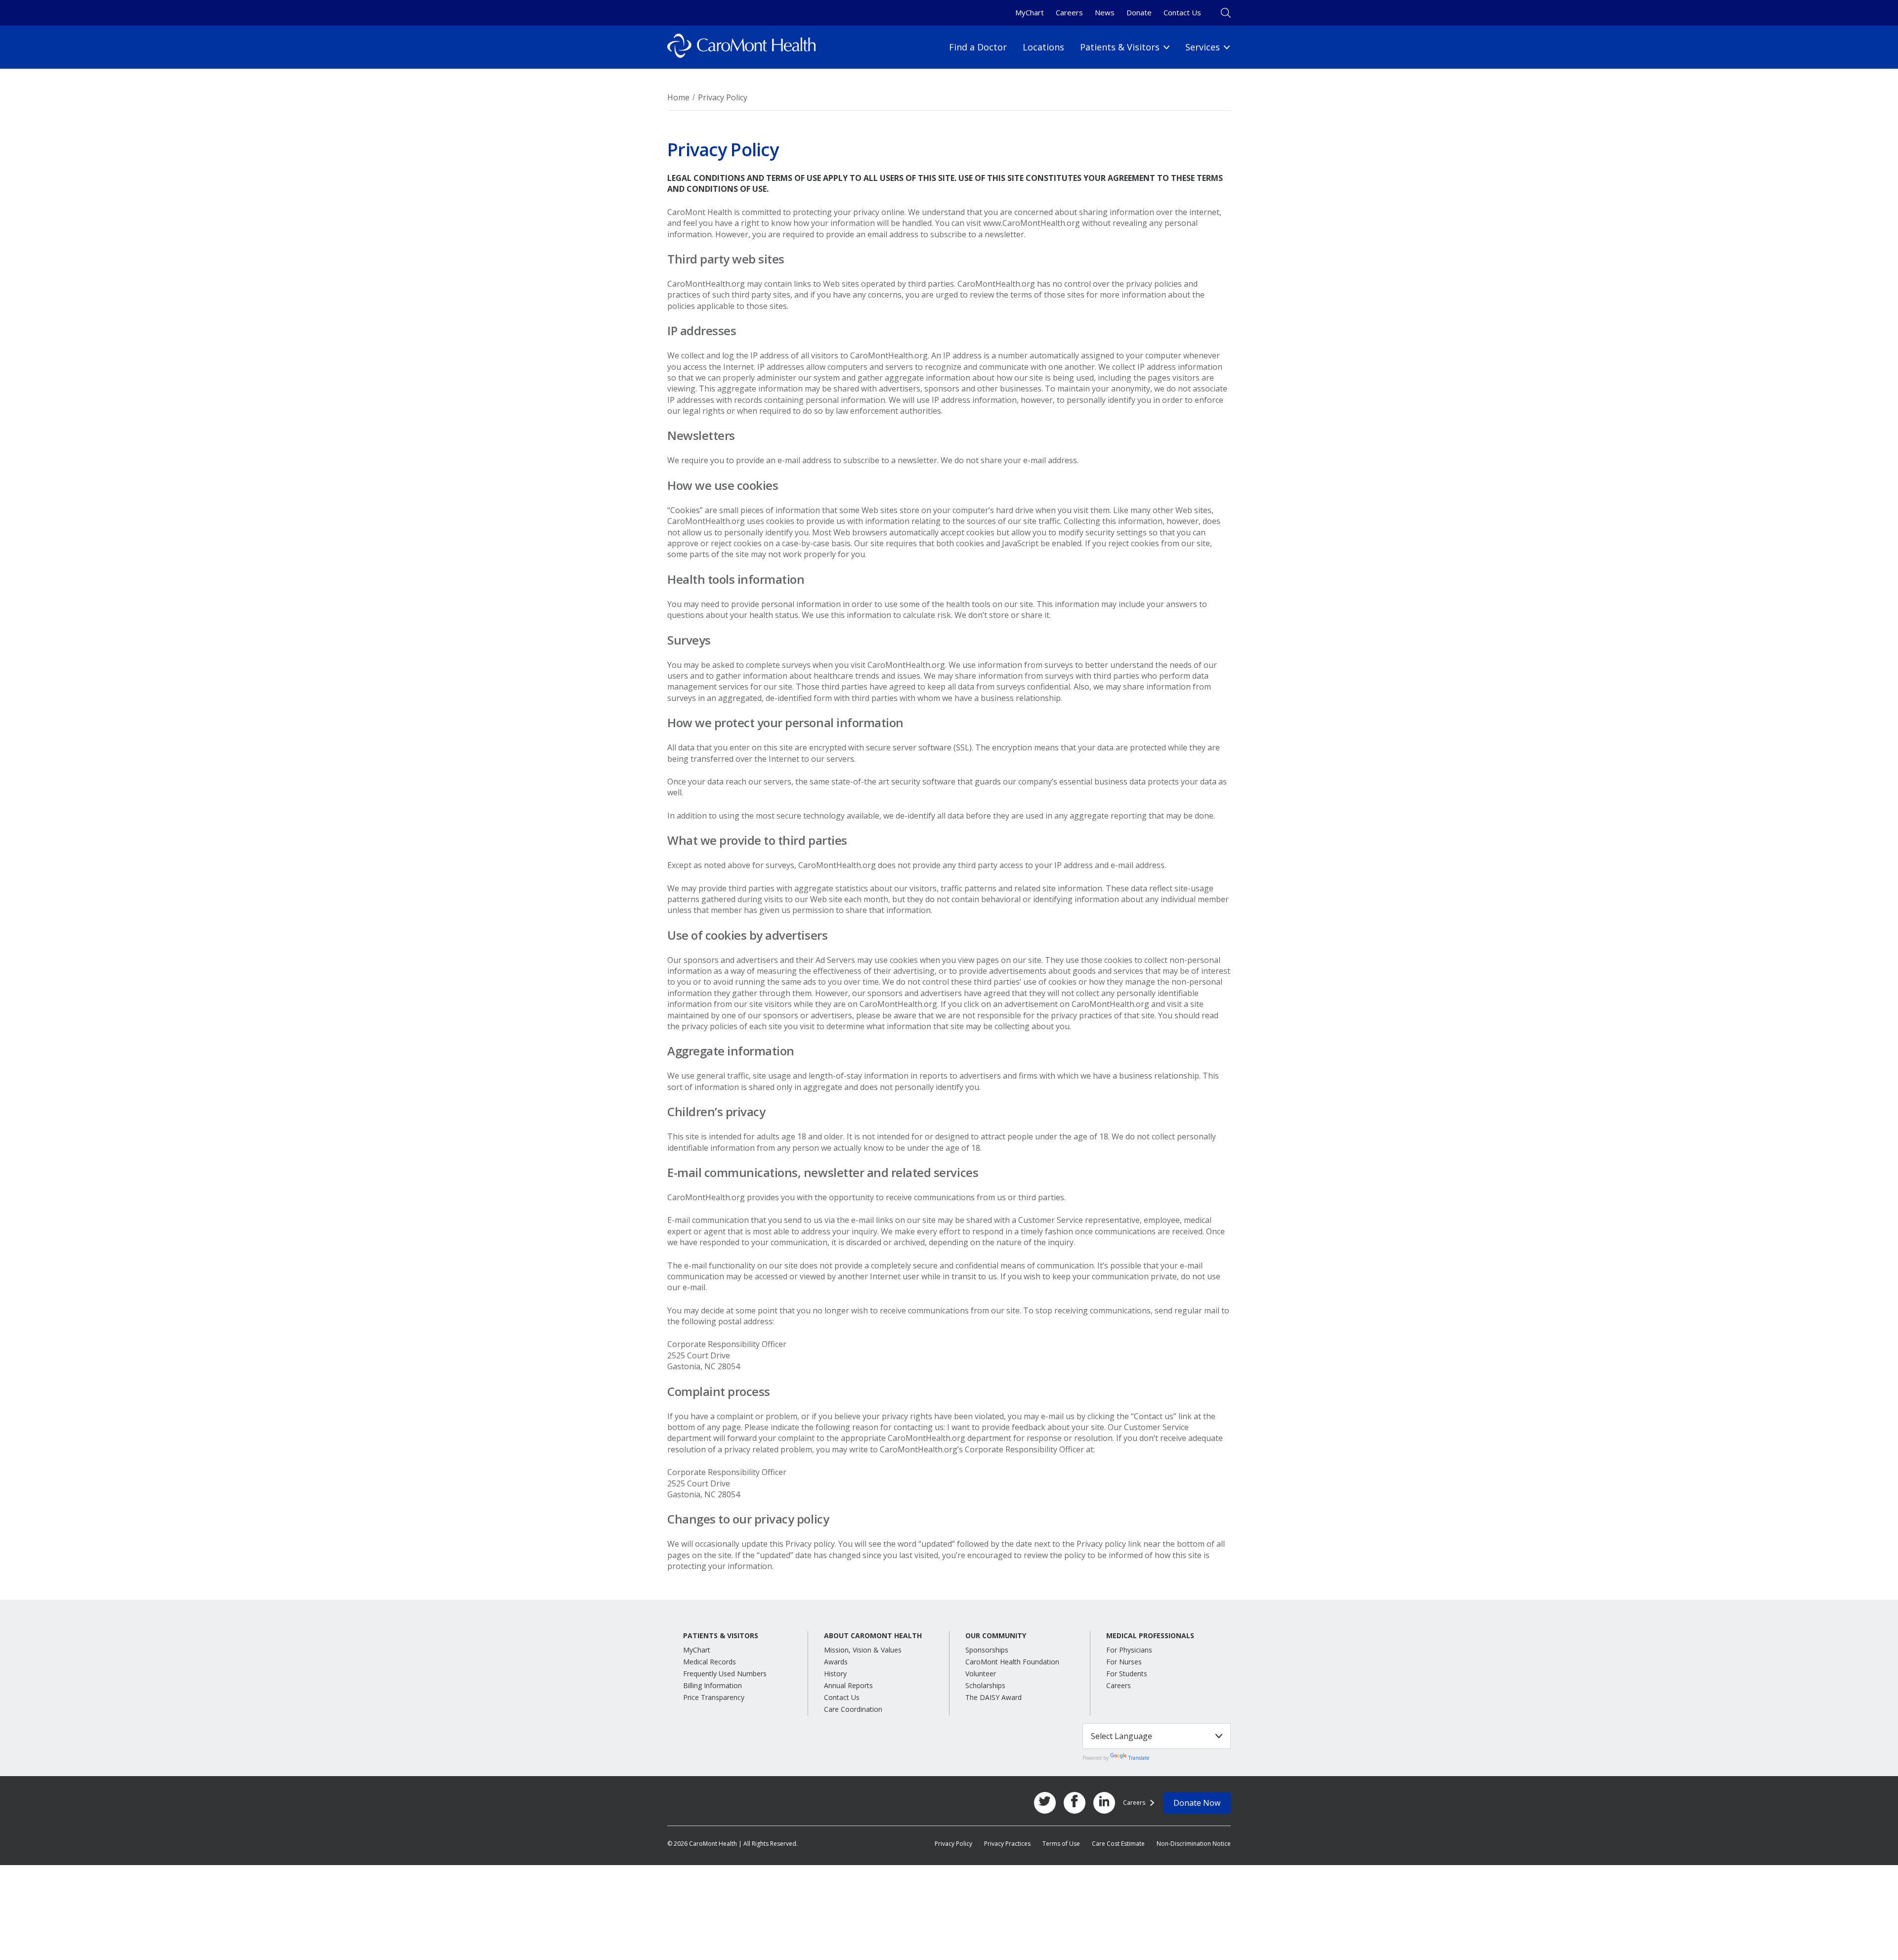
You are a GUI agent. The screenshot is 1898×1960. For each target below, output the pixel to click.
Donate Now (1197, 1803)
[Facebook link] (1075, 1803)
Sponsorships (987, 1650)
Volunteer (981, 1674)
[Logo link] (741, 47)
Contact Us (1182, 12)
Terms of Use (1061, 1844)
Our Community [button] (996, 1636)
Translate (1139, 1758)
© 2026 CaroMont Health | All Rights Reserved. (733, 1844)
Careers (1069, 12)
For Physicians (1129, 1650)
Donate (1139, 12)
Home (678, 97)
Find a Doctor (978, 47)
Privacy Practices (1007, 1844)
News (1105, 12)
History (835, 1674)
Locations (1043, 47)
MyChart (1030, 12)
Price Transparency (714, 1697)
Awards (836, 1662)
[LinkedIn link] (1104, 1803)
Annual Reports (848, 1685)
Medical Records (710, 1662)
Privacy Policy (953, 1844)
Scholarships (985, 1685)
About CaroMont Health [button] (873, 1636)
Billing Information (712, 1685)
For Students (1127, 1674)
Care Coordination (853, 1709)
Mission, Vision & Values (863, 1650)
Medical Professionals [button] (1150, 1636)
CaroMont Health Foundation (1012, 1662)
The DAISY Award (993, 1697)
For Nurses (1124, 1662)
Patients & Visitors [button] (721, 1636)
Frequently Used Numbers (725, 1674)
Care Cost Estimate (1118, 1844)
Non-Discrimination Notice (1194, 1844)
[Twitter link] (1045, 1803)
